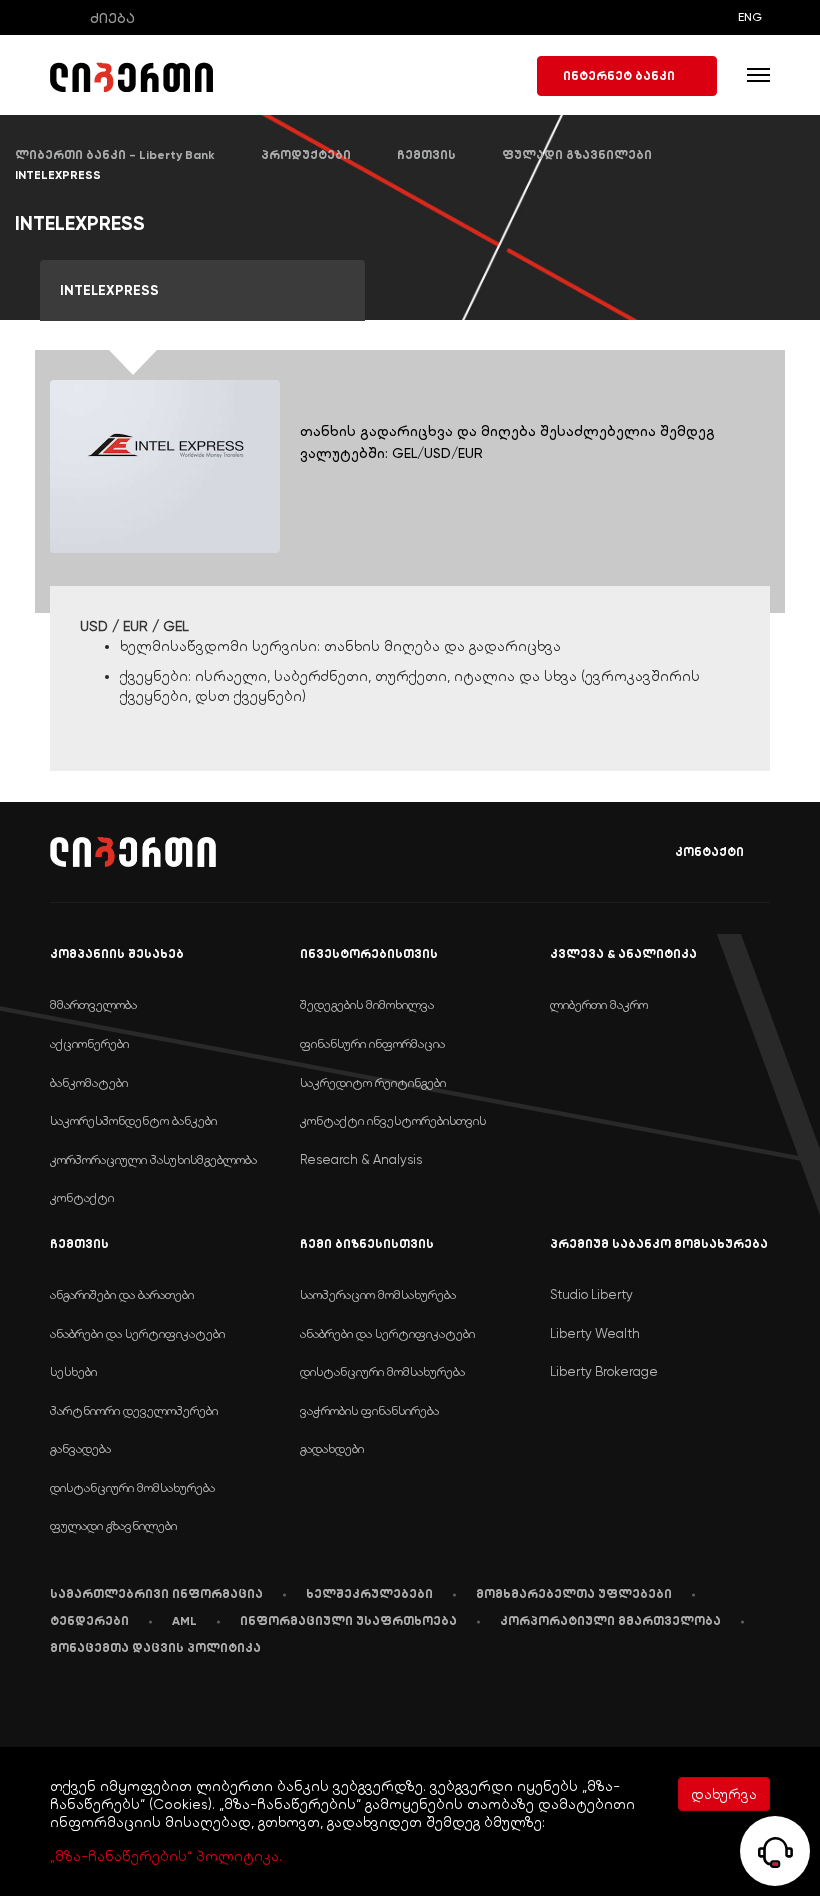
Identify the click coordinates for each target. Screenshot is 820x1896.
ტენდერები (89, 1621)
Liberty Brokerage (604, 1371)
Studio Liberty (591, 1294)
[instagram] (243, 1709)
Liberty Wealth (595, 1333)
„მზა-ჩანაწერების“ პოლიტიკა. (166, 1856)
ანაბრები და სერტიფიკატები (137, 1333)
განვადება (80, 1448)
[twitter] (194, 1710)
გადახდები (332, 1448)
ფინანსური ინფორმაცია (372, 1043)
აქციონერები (89, 1043)
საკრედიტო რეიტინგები (373, 1082)
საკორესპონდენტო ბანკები (133, 1120)
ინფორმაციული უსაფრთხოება (348, 1621)
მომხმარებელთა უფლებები (574, 1594)
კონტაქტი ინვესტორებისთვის (393, 1120)
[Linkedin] (98, 1709)
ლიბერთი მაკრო (599, 1004)
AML (184, 1621)
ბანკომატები (89, 1082)
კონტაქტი (709, 852)
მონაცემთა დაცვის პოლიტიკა (155, 1648)
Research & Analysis (361, 1159)
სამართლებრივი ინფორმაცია (156, 1594)
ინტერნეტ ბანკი (619, 76)
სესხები (73, 1371)
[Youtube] (146, 1709)
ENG (750, 17)
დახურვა (724, 1794)
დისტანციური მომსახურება (132, 1487)
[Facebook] (54, 1709)
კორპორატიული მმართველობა (610, 1621)
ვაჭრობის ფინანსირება (369, 1410)
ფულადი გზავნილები (113, 1525)
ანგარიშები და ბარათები (122, 1294)
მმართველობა (93, 1004)
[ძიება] (64, 17)
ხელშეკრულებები (369, 1594)
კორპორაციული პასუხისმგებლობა (153, 1159)
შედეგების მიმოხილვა (367, 1004)
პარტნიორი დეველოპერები (134, 1410)
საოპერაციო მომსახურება (378, 1294)
